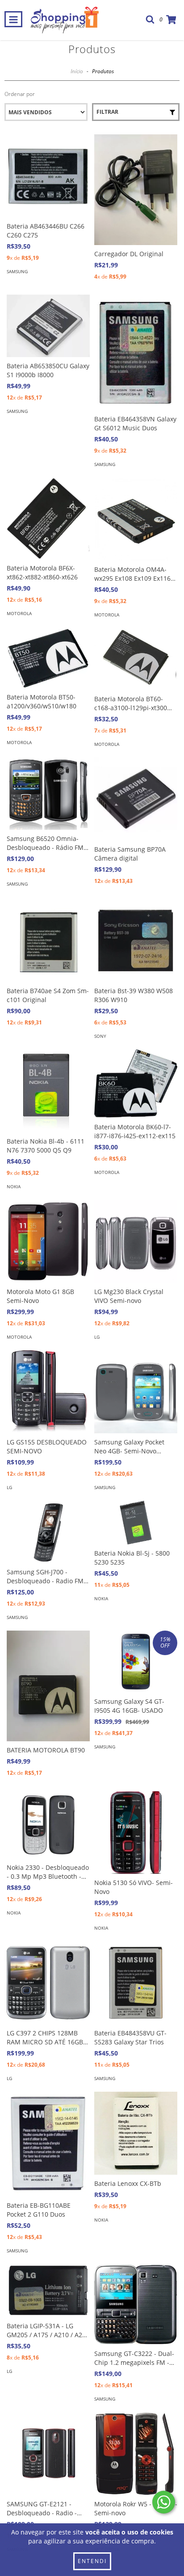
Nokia (14, 1186)
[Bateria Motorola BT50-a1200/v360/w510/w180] (48, 658)
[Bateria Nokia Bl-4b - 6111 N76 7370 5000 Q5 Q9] (48, 1091)
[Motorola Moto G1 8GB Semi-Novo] (48, 1241)
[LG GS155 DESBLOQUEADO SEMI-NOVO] (48, 1392)
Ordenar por (20, 94)
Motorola (19, 613)
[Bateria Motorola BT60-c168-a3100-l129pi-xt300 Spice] (136, 659)
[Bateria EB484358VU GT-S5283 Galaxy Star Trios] (136, 1983)
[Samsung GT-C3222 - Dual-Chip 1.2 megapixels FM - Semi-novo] (136, 2304)
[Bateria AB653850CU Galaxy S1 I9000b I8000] (48, 326)
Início (77, 71)
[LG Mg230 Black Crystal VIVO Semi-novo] (136, 1241)
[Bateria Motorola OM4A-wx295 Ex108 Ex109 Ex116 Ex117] (136, 519)
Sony (100, 1036)
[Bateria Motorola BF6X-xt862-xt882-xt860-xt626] (48, 518)
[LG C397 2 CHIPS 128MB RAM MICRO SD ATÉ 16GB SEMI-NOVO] (48, 1983)
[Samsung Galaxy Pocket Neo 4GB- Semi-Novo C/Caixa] (136, 1392)
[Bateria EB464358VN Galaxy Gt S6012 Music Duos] (136, 352)
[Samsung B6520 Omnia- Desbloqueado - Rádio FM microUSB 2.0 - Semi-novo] (48, 794)
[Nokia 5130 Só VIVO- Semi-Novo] (136, 1832)
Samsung (17, 271)
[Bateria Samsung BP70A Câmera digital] (136, 799)
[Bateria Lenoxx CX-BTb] (136, 2133)
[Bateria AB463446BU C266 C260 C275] (48, 176)
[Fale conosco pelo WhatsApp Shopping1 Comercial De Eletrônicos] (164, 2502)
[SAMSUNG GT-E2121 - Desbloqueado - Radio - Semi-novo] (48, 2454)
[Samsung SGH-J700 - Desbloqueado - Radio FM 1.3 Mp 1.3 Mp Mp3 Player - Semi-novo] (48, 1532)
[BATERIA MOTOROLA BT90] (48, 1686)
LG (97, 1337)
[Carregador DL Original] (136, 190)
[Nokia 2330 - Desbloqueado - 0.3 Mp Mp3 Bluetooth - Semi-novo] (48, 1825)
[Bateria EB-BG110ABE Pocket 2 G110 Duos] (48, 2144)
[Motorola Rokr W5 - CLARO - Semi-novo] (136, 2454)
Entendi (92, 2561)
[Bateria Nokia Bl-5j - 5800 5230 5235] (136, 1523)
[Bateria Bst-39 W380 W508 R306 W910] (136, 941)
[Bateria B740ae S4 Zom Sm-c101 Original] (48, 941)
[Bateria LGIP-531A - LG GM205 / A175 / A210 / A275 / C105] (48, 2291)
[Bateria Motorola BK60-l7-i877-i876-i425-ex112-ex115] (136, 1084)
